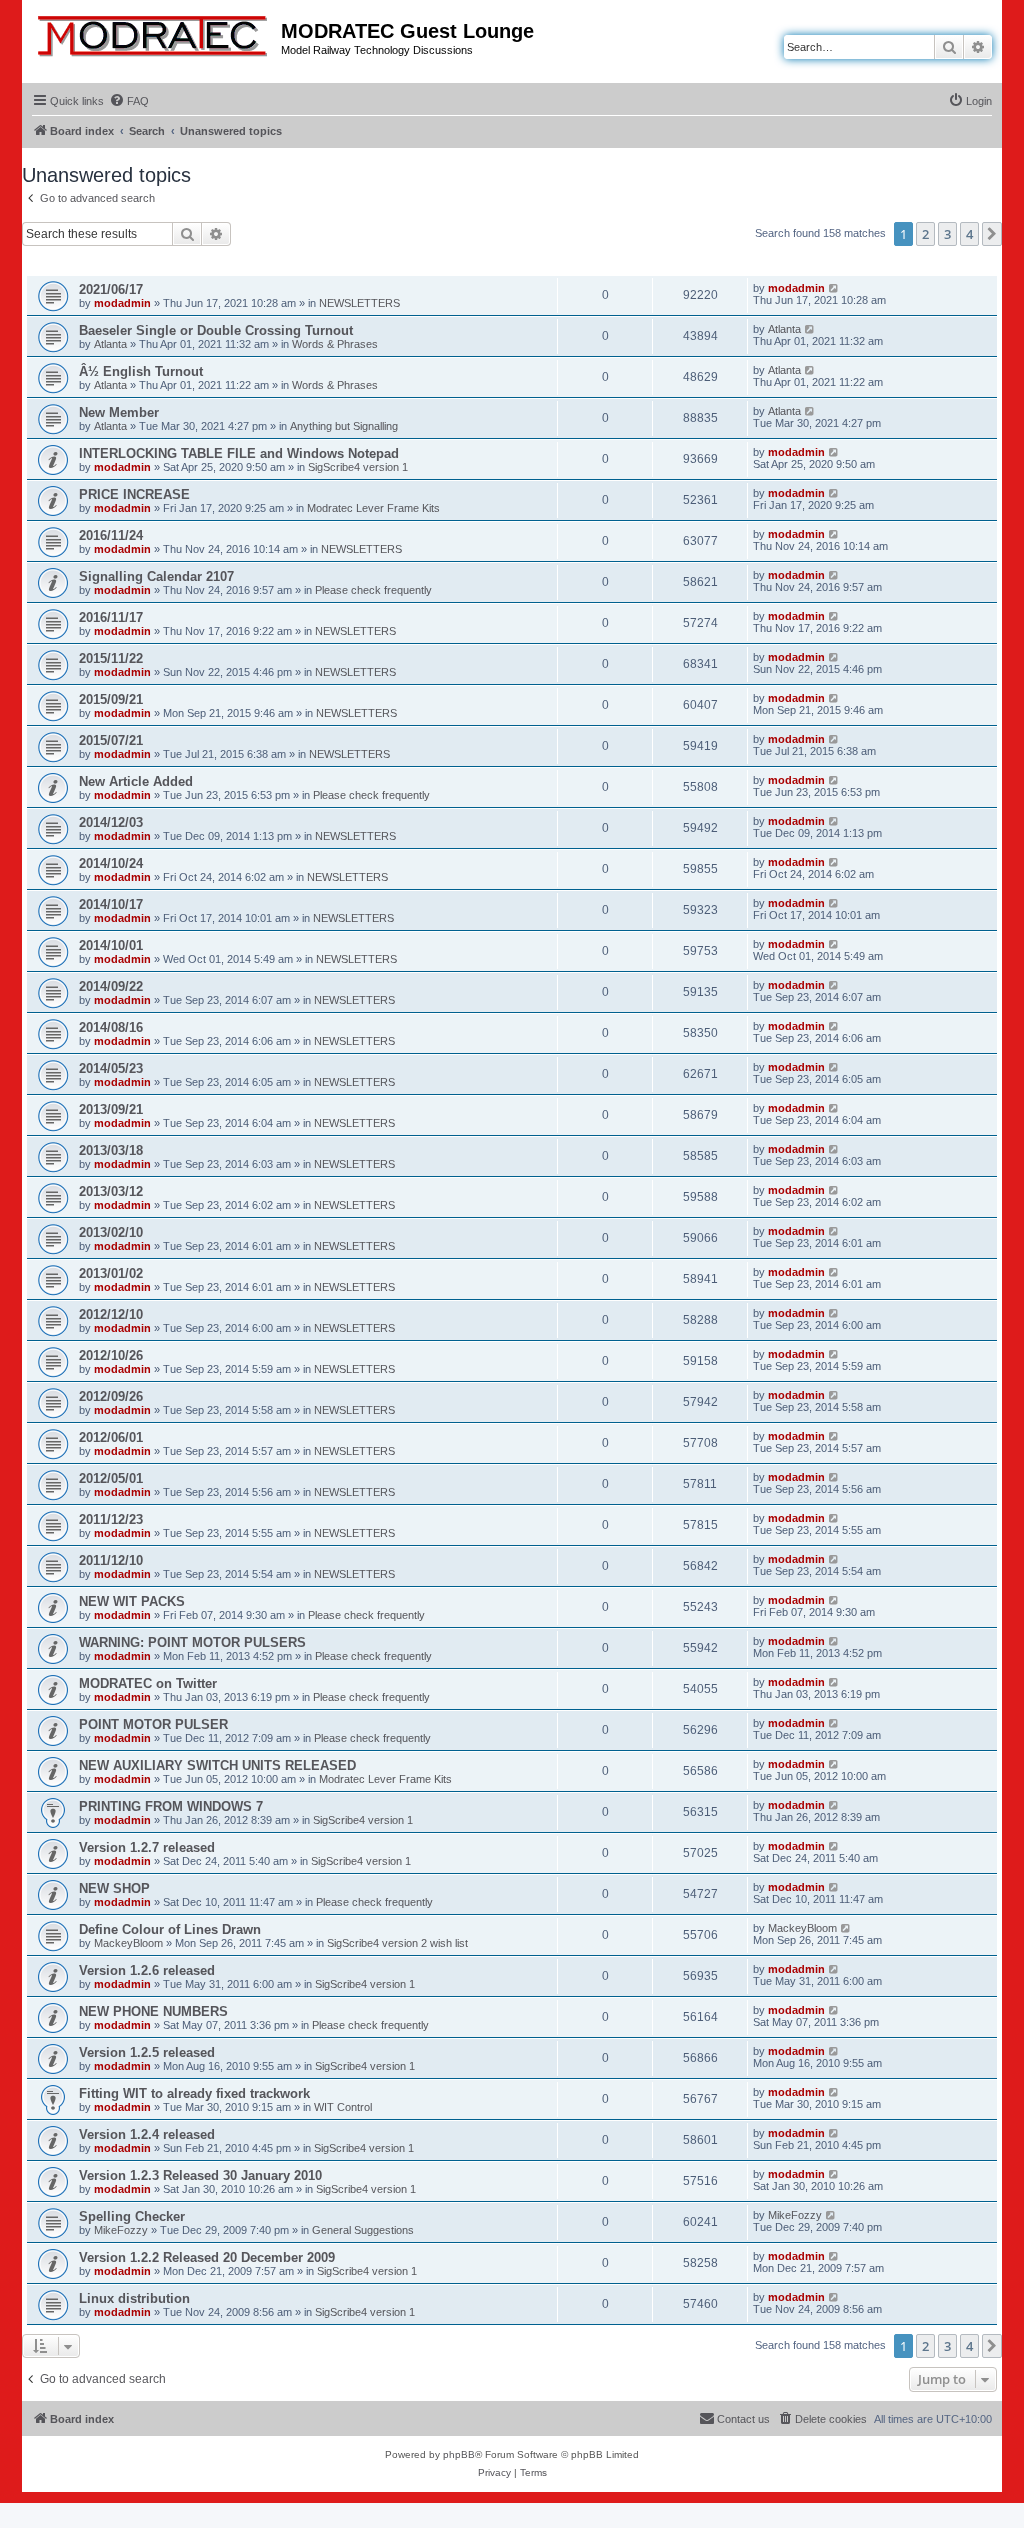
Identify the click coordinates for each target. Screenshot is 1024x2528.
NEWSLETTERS (359, 303)
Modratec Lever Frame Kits (373, 508)
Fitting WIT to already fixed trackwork (194, 2093)
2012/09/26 (111, 1396)
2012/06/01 (111, 1437)
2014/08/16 (111, 1027)
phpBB (459, 2454)
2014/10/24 (111, 863)
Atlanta (110, 344)
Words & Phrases (335, 344)
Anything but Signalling (344, 426)
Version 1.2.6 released (147, 1970)
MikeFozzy (121, 2230)
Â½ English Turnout (141, 371)
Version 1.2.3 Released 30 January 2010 (200, 2175)
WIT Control (343, 2107)
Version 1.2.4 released (147, 2134)
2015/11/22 (111, 658)
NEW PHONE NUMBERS (153, 2011)
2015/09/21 (111, 699)
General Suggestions (363, 2230)
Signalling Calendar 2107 (156, 576)
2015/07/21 (111, 740)
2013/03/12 (111, 1191)
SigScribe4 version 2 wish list (397, 1943)
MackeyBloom (128, 1943)
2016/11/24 (111, 535)
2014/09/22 (111, 986)
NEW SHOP (114, 1888)
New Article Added (136, 781)
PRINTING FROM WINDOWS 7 (171, 1806)
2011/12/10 (111, 1560)
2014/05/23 (111, 1068)
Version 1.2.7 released (147, 1847)
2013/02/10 (111, 1232)
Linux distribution (134, 2298)
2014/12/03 (111, 822)
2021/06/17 (111, 289)
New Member (119, 412)
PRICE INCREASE (134, 494)
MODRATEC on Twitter (148, 1683)
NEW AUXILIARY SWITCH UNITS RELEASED (217, 1765)
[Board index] (154, 32)
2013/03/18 (111, 1150)
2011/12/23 (111, 1519)
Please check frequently (373, 590)
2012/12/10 (111, 1314)
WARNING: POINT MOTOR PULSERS (192, 1642)
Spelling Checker (132, 2216)
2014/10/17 (111, 904)
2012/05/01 (111, 1478)
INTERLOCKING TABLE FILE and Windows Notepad (239, 453)
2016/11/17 (111, 617)
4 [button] (969, 234)
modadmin (122, 303)
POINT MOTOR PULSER (153, 1724)
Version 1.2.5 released (147, 2052)
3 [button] (947, 234)
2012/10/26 (111, 1355)
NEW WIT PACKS (132, 1601)
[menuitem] (129, 101)
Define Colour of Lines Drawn (170, 1929)
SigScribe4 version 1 (358, 467)
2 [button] (925, 234)
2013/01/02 (111, 1273)
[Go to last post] (834, 288)
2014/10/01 (111, 945)
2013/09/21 (111, 1109)
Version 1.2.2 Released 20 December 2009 (207, 2257)
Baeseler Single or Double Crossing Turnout (216, 330)
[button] (992, 234)
